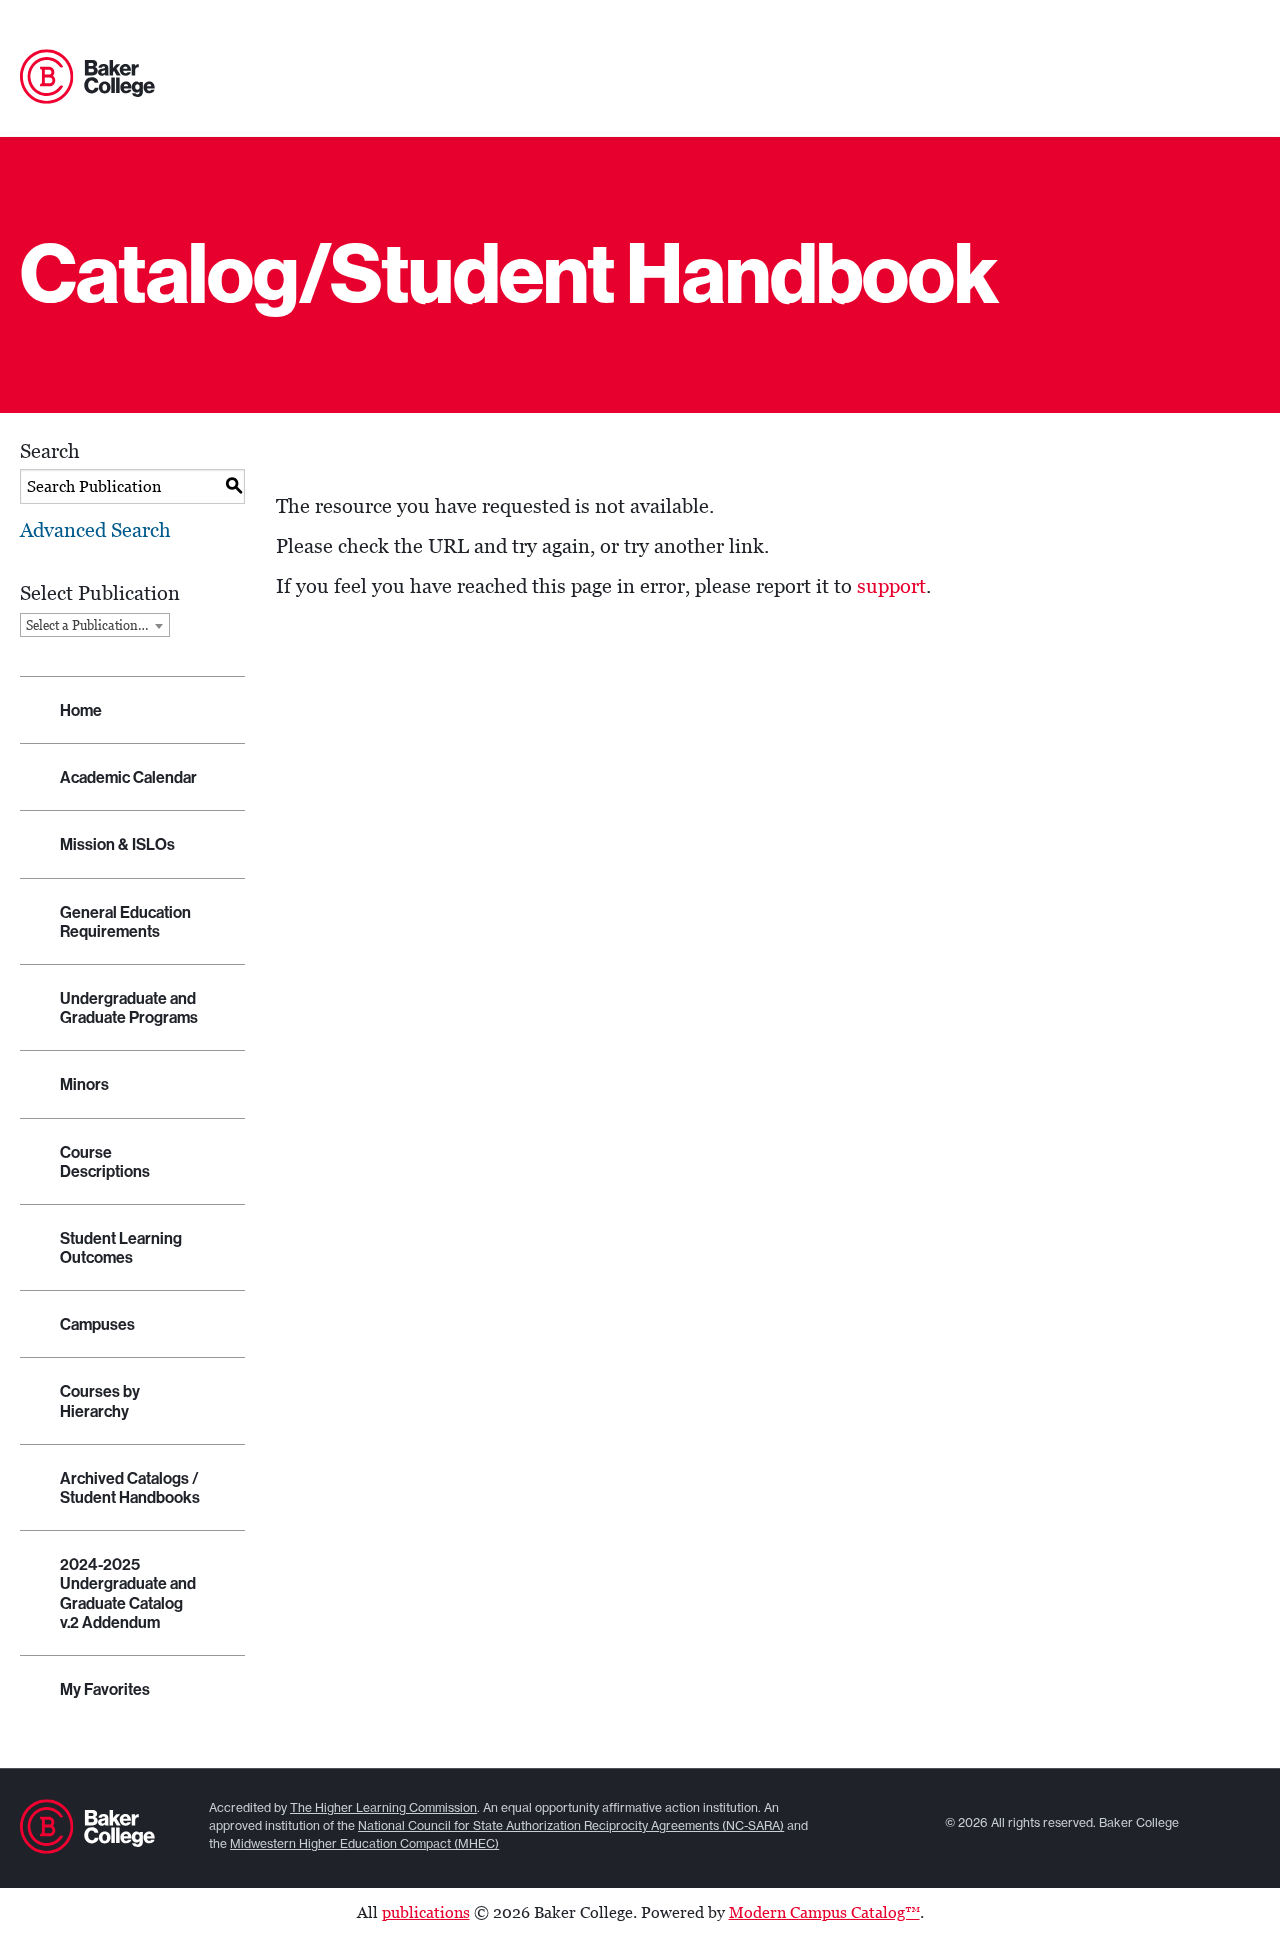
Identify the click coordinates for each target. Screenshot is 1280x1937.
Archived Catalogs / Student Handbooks (130, 1488)
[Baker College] (87, 78)
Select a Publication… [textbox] (87, 625)
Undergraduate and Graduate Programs (129, 1008)
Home (81, 710)
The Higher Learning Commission (383, 1807)
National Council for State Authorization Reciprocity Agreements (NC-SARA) (571, 1825)
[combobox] (95, 625)
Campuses (97, 1324)
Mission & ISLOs (117, 844)
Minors (84, 1084)
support (891, 586)
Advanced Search (95, 530)
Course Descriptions (105, 1162)
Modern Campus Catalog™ (824, 1912)
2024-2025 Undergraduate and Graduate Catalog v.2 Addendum (128, 1593)
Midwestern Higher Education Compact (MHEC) (364, 1843)
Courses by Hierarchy (100, 1401)
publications (426, 1912)
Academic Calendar (128, 777)
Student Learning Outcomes (121, 1248)
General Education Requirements (125, 922)
